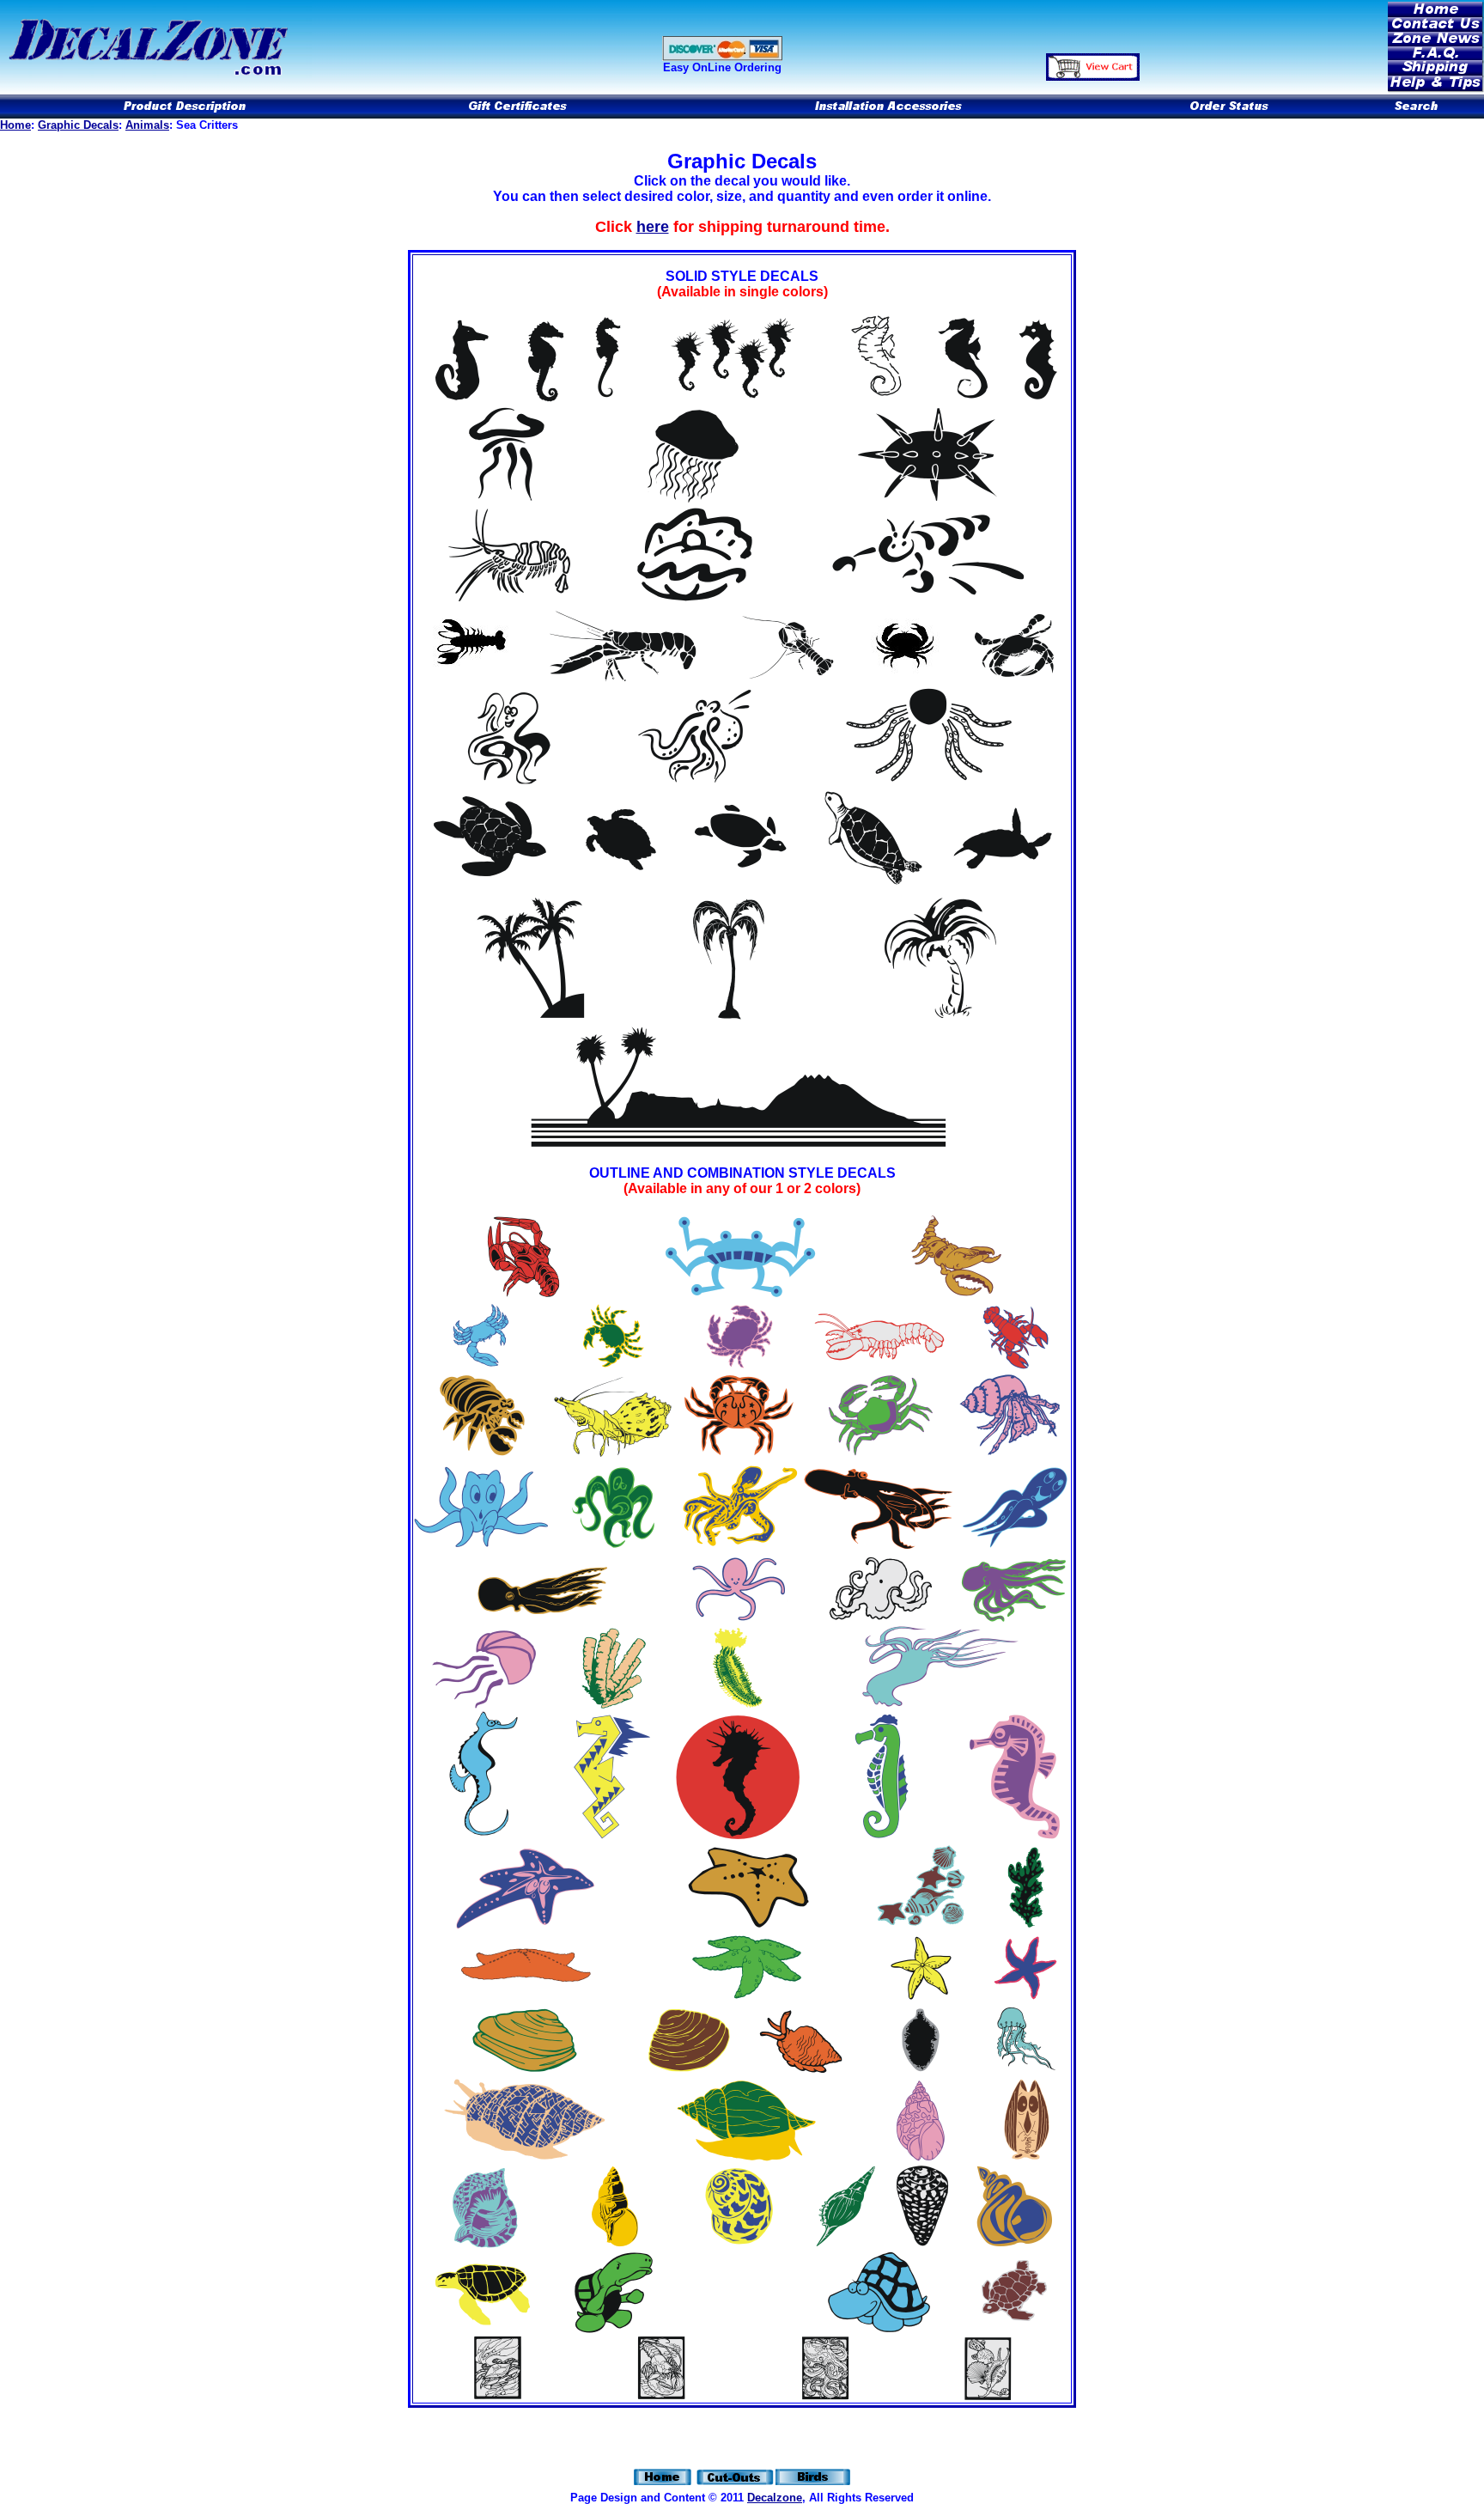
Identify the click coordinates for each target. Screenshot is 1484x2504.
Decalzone (775, 2498)
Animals (147, 125)
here (653, 227)
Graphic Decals (78, 125)
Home (15, 125)
